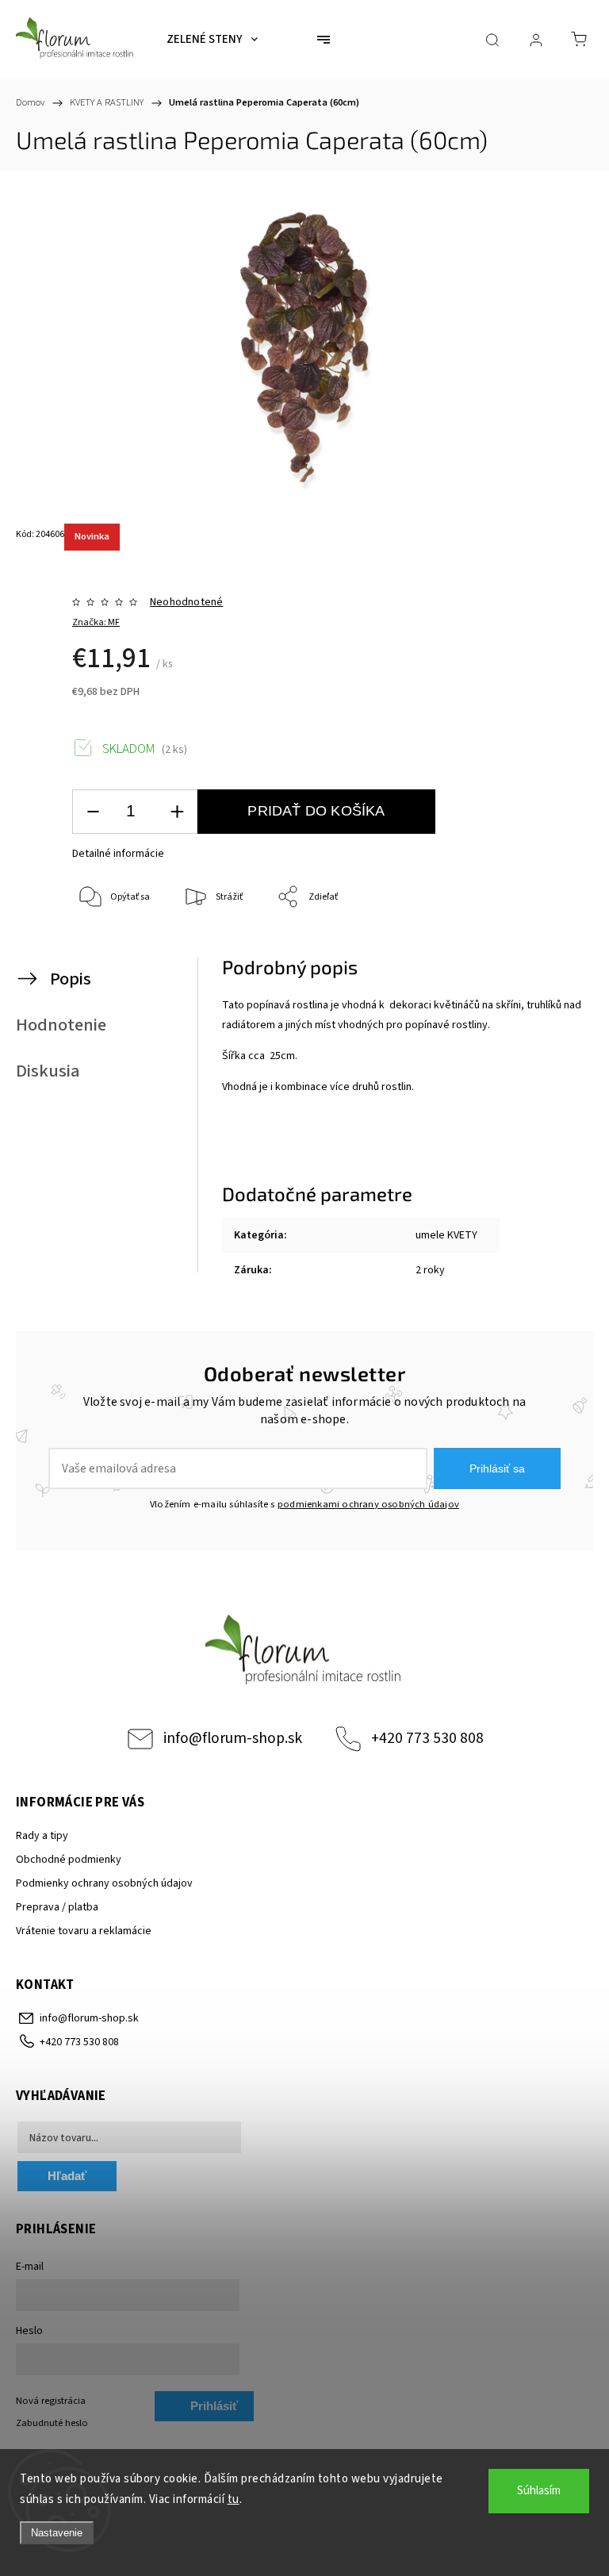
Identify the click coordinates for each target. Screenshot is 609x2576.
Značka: (96, 622)
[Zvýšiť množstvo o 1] (177, 812)
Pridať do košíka (316, 811)
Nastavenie (57, 2533)
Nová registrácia (51, 2401)
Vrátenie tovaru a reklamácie (84, 1931)
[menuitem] (212, 40)
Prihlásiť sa (497, 1468)
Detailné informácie (118, 854)
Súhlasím (539, 2491)
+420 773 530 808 (427, 1738)
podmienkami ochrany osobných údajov (368, 1504)
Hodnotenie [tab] (61, 1025)
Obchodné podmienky (69, 1860)
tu (234, 2499)
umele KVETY (446, 1235)
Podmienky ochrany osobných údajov (104, 1883)
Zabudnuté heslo (52, 2423)
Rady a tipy (42, 1836)
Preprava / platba (57, 1907)
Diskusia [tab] (48, 1071)
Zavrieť (549, 950)
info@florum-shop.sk (233, 1738)
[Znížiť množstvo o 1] (93, 812)
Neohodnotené (186, 602)
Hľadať (67, 2176)
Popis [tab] (71, 979)
